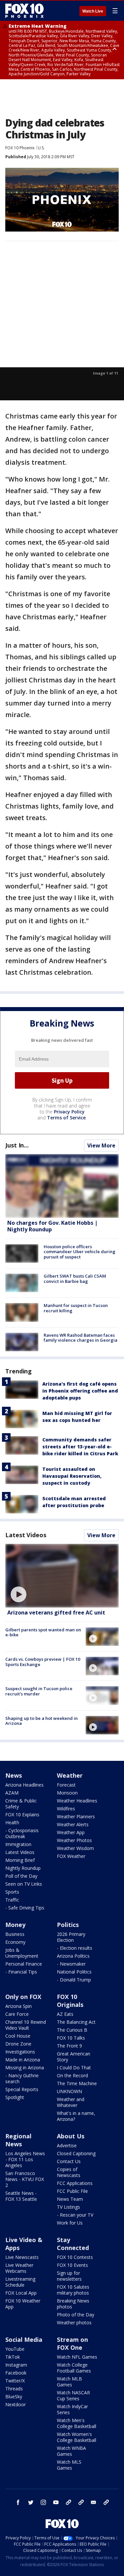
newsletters (106, 2502)
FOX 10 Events (72, 2265)
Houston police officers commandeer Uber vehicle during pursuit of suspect (80, 1252)
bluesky (81, 2502)
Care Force (17, 2014)
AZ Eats (65, 2014)
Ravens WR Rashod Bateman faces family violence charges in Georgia (81, 1338)
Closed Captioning (76, 2153)
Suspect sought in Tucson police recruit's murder (39, 1691)
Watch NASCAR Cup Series (73, 2395)
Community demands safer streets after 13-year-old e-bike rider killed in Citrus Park (80, 1447)
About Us (71, 2136)
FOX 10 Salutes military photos (73, 2290)
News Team (70, 2199)
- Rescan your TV (75, 2215)
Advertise (67, 2145)
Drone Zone (18, 2044)
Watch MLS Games (69, 2465)
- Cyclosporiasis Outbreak (22, 1833)
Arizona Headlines (24, 1785)
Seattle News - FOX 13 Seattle (21, 2196)
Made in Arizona (23, 2060)
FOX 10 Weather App (23, 2304)
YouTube (15, 2349)
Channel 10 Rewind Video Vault (26, 2025)
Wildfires (66, 1809)
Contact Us (69, 2161)
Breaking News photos (73, 2304)
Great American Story (74, 2057)
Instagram (16, 2365)
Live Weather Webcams (19, 2268)
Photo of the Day (76, 2315)
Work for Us (70, 2223)
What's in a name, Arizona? (76, 2116)
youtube (56, 2502)
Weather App (71, 1832)
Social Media (24, 2340)
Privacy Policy (69, 1112)
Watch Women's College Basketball (77, 2437)
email (94, 2502)
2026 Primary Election (71, 1937)
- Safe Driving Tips (25, 1908)
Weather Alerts (73, 1824)
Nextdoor (16, 2404)
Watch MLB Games (69, 2382)
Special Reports (22, 2089)
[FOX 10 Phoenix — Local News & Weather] (24, 11)
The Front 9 (69, 2046)
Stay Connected (73, 2244)
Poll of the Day (21, 1876)
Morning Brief (20, 1860)
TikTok (13, 2357)
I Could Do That (74, 2068)
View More (101, 1145)
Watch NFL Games (77, 2357)
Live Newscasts (22, 2257)
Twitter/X (15, 2381)
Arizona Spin (19, 2006)
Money (15, 1925)
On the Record (72, 2075)
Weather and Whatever (71, 2102)
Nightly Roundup (23, 1868)
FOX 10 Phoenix (20, 148)
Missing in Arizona (25, 2068)
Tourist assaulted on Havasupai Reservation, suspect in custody (72, 1476)
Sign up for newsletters (69, 2276)
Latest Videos (26, 1535)
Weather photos (74, 2322)
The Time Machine (77, 2083)
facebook (18, 2502)
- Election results (75, 1948)
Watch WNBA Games (71, 2451)
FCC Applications (75, 2183)
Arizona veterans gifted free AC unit (56, 1613)
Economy (15, 1942)
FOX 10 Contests (75, 2257)
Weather (70, 1775)
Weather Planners (76, 1816)
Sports (12, 1892)
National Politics (74, 1972)
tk (68, 2502)
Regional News (18, 2140)
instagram (43, 2502)
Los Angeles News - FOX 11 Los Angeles (25, 2159)
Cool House (18, 2036)
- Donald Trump (74, 1980)
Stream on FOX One (72, 2343)
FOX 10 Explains (22, 1814)
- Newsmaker (71, 1964)
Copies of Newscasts (69, 2172)
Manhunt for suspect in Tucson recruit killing (76, 1308)
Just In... (17, 1145)
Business (15, 1934)
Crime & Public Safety (21, 1804)
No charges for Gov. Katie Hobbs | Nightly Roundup (52, 1226)
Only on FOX (23, 1997)
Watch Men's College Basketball (77, 2423)
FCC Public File (72, 2191)
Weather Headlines (77, 1801)
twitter (31, 2502)
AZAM (12, 1793)
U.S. (41, 148)
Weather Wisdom (75, 1848)
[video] (62, 1576)
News (14, 1775)
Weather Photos (74, 1840)
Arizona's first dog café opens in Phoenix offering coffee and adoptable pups (80, 1391)
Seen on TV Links (24, 1884)
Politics (68, 1925)
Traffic (12, 1900)
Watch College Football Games (74, 2368)
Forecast (66, 1785)
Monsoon (67, 1793)
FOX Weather (71, 1856)
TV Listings (68, 2207)
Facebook (16, 2373)
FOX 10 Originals (70, 2001)
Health (12, 1822)
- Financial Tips (21, 1972)
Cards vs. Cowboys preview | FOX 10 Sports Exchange (43, 1662)
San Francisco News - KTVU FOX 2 (25, 2179)
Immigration (18, 1844)
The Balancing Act (76, 2022)
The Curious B (72, 2030)
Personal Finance (24, 1964)
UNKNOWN (69, 2091)
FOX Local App (21, 2293)
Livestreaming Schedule (20, 2282)
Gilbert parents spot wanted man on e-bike (43, 1632)
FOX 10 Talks (71, 2038)
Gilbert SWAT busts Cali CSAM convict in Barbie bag (75, 1279)
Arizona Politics (73, 1956)
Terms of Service (66, 1118)
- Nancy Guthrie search (22, 2078)
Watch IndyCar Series (72, 2409)
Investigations (20, 2052)
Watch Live (93, 11)
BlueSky (14, 2396)
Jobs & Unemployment (22, 1953)
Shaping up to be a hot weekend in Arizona (41, 1721)
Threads (14, 2389)
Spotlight (15, 2097)
